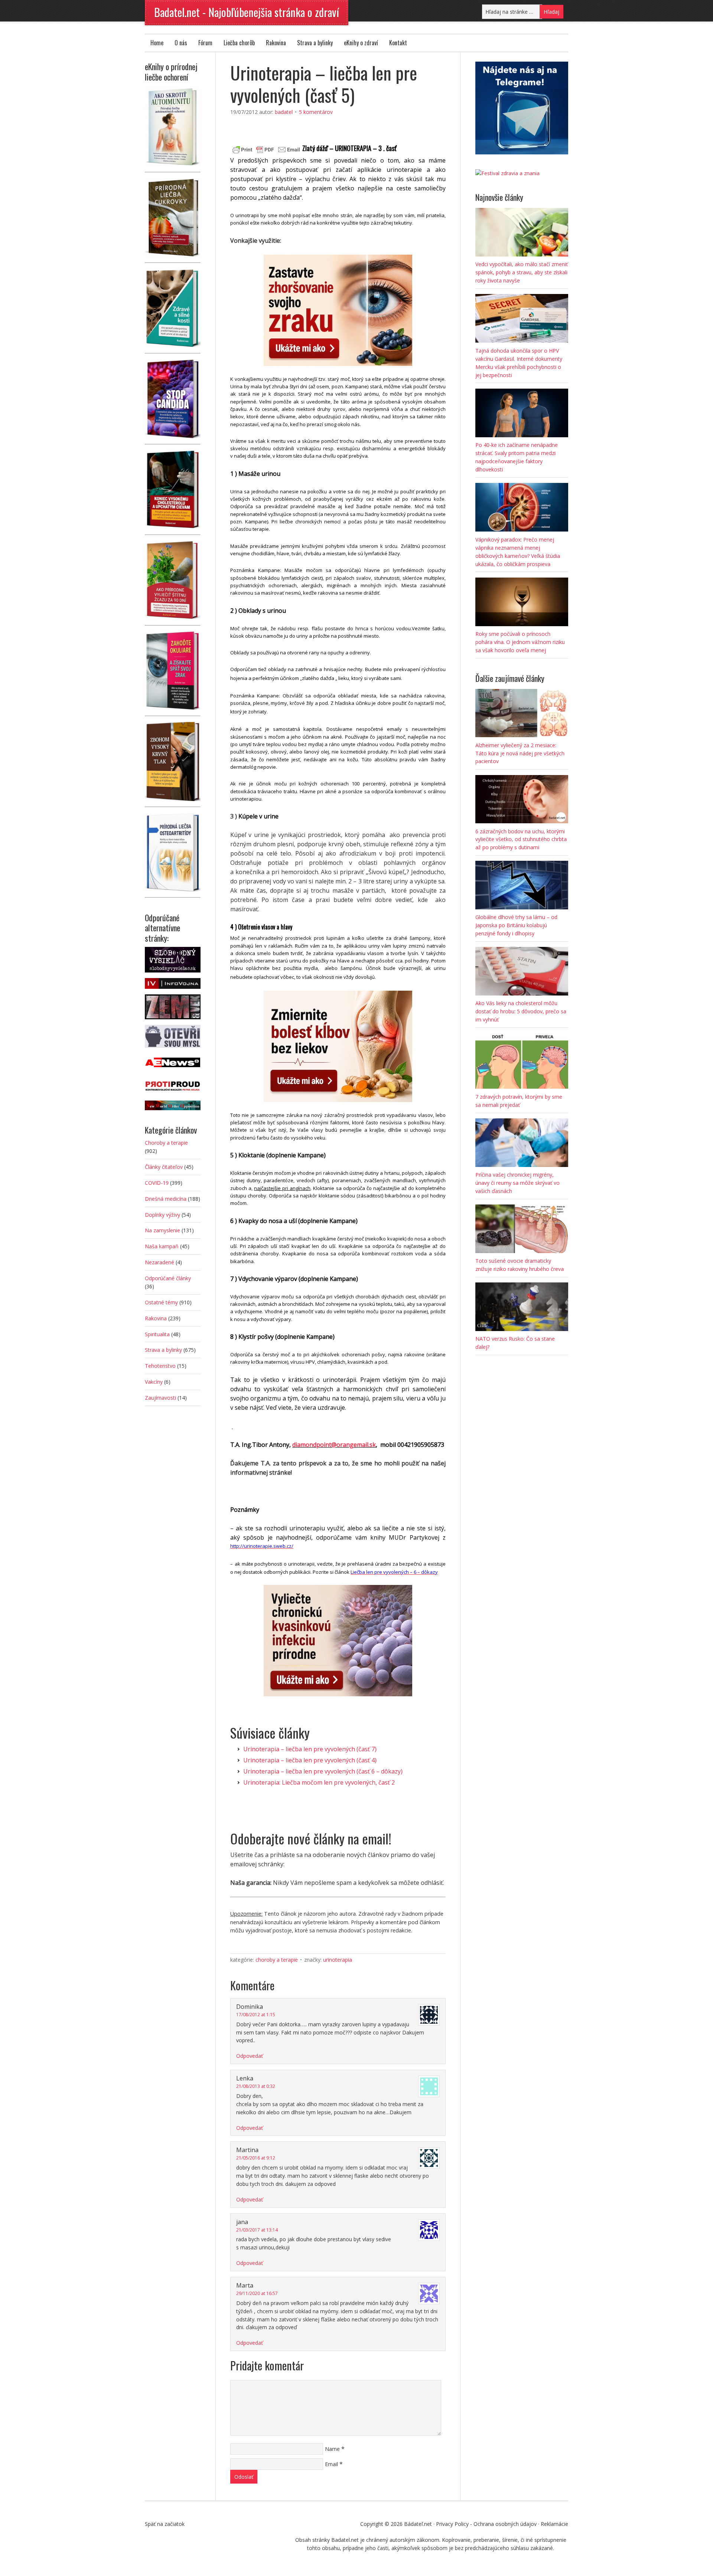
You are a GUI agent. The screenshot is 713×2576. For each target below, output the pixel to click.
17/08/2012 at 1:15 (256, 2015)
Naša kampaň (162, 1246)
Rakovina (276, 43)
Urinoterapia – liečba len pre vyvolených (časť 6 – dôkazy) (323, 1771)
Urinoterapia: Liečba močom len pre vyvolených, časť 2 (319, 1782)
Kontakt (398, 43)
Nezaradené (159, 1262)
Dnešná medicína (166, 1199)
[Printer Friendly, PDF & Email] (266, 149)
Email (331, 2464)
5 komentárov (316, 112)
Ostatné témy (161, 1302)
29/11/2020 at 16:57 (257, 2293)
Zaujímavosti (160, 1398)
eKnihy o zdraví (361, 43)
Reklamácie (554, 2524)
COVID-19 (157, 1183)
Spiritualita (157, 1334)
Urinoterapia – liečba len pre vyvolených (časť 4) (310, 1760)
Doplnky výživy (162, 1215)
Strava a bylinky (315, 43)
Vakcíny (154, 1382)
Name (332, 2449)
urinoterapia (338, 1960)
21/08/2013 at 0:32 (256, 2086)
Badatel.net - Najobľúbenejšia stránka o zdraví (247, 12)
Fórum (205, 43)
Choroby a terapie (277, 1960)
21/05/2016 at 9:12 (256, 2158)
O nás (181, 43)
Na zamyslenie (162, 1230)
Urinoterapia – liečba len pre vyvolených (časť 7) (310, 1749)
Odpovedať (250, 2056)
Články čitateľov (164, 1167)
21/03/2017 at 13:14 (257, 2230)
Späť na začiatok (165, 2524)
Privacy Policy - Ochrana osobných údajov (486, 2524)
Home (157, 43)
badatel (284, 112)
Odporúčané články (168, 1278)
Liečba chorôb (239, 43)
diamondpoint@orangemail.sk (334, 1445)
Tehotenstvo (160, 1366)
